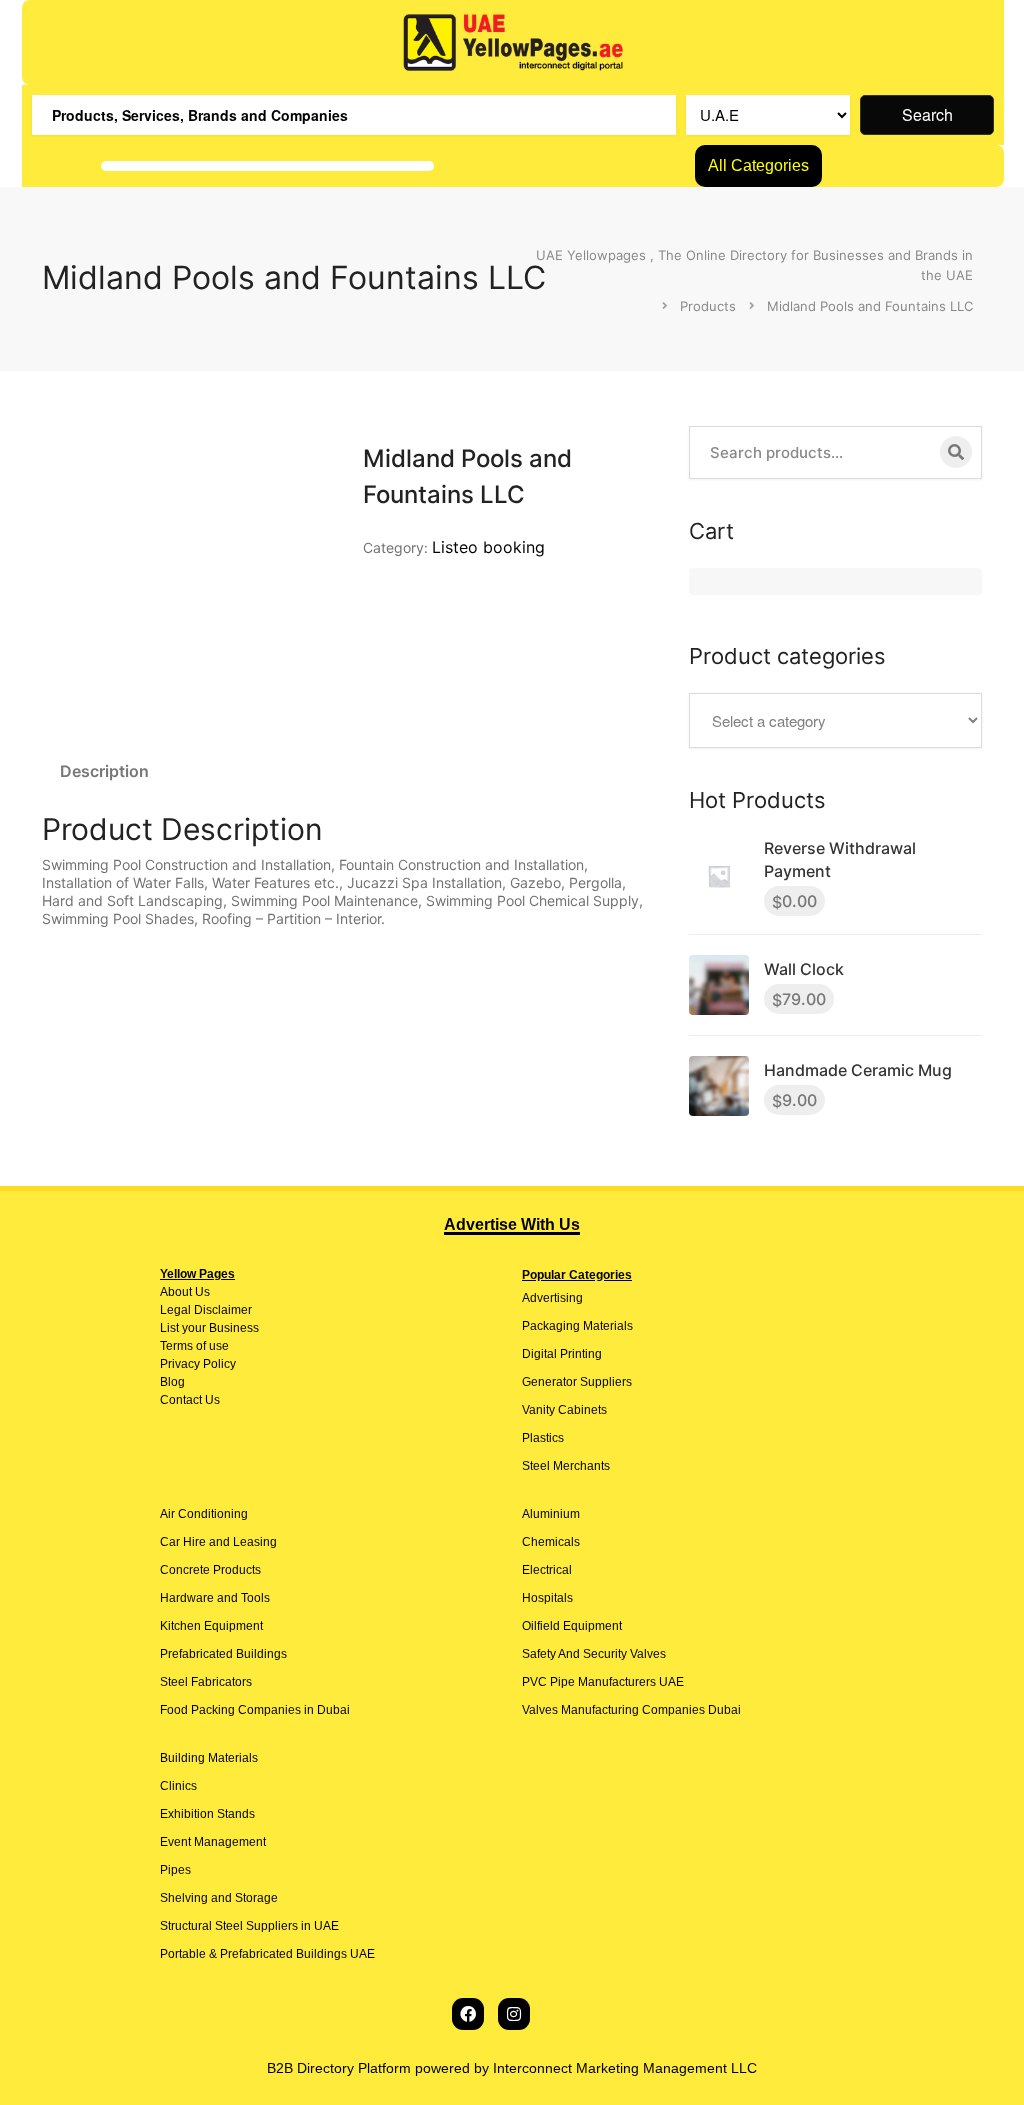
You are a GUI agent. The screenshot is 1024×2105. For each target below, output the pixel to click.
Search (927, 114)
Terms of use (194, 1346)
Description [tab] (104, 771)
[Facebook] (468, 2014)
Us (201, 1292)
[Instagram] (514, 2014)
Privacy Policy (198, 1364)
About (176, 1292)
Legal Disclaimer (206, 1310)
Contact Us (190, 1400)
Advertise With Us (512, 1224)
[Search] (956, 452)
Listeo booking (488, 547)
